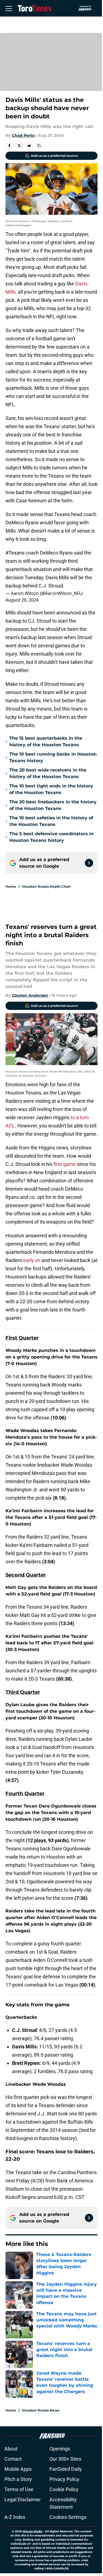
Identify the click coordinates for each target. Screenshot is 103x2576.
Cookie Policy (64, 2489)
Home (11, 886)
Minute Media (32, 2531)
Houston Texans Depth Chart (46, 886)
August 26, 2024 (22, 600)
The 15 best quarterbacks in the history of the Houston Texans (46, 741)
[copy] (39, 146)
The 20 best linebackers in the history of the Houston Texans (53, 805)
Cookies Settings (68, 2517)
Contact (13, 2459)
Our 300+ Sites (65, 2459)
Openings (60, 2449)
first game (65, 1164)
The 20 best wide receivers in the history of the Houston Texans (48, 773)
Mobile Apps (18, 2469)
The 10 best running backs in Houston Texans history (53, 757)
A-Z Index (15, 2517)
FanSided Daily (66, 2469)
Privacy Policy (64, 2479)
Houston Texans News (41, 2410)
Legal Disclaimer (23, 2500)
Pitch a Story (18, 2479)
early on (32, 1260)
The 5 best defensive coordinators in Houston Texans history (51, 837)
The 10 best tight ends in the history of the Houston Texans (51, 789)
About (11, 2449)
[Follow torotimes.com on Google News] (89, 863)
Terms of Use (19, 2489)
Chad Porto (23, 135)
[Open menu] (9, 8)
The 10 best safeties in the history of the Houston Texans (51, 821)
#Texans (15, 553)
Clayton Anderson (30, 995)
